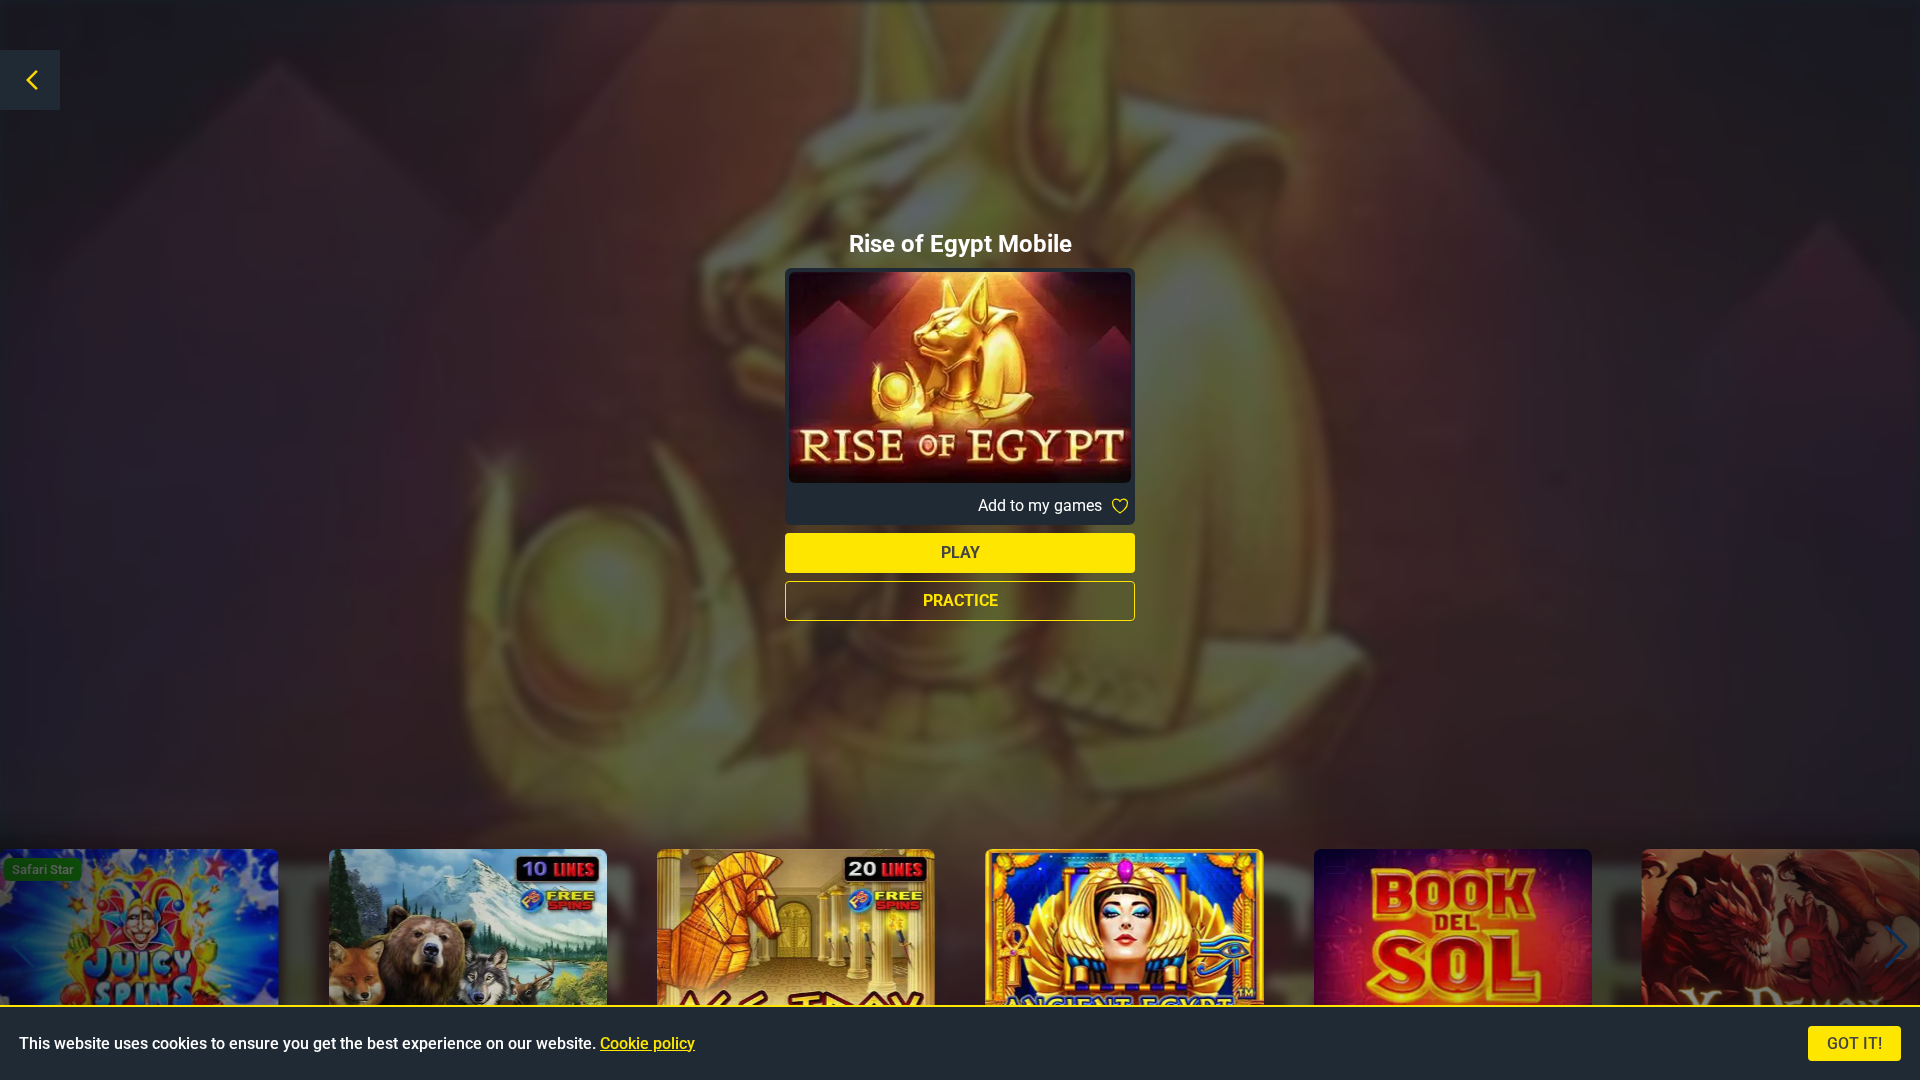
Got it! (1854, 1043)
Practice (960, 600)
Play (960, 552)
